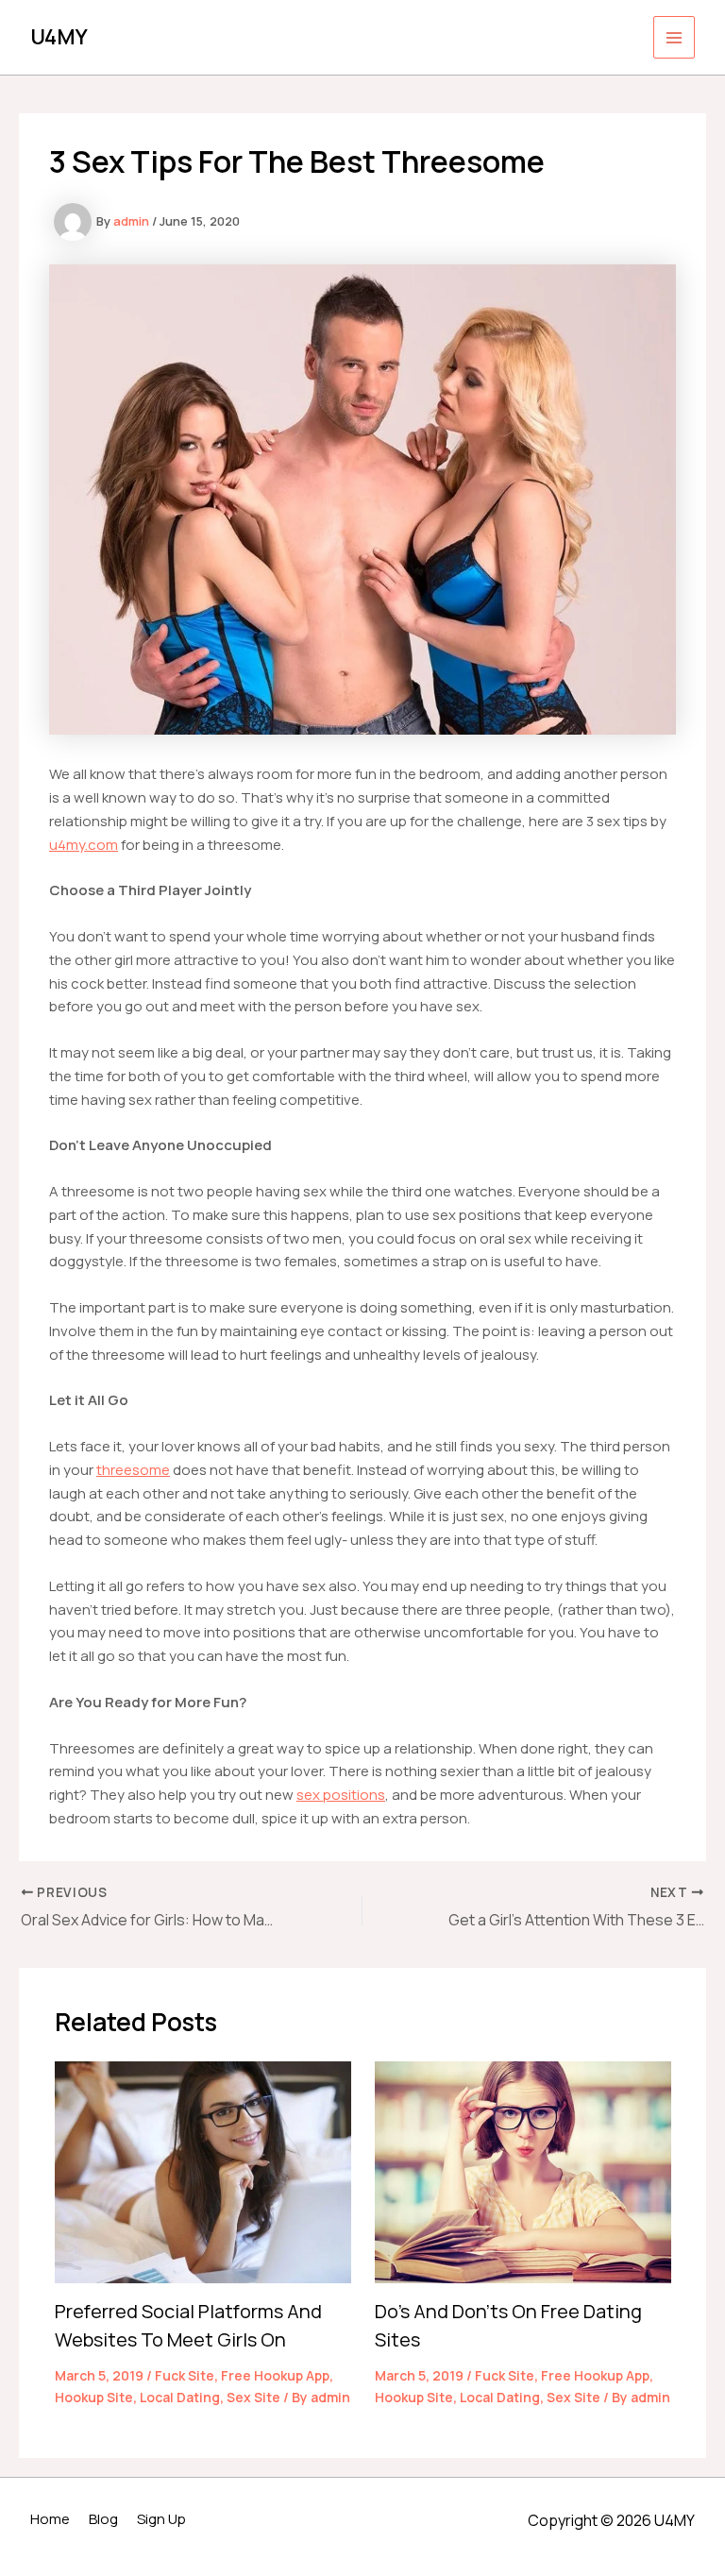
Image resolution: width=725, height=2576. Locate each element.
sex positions (341, 1795)
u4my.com (84, 845)
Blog (103, 2519)
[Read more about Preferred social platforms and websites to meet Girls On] (203, 2171)
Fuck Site (185, 2375)
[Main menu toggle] (674, 37)
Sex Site (253, 2397)
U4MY (59, 37)
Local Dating (180, 2397)
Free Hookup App (275, 2375)
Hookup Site (94, 2397)
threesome (133, 1470)
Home (50, 2519)
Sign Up (161, 2519)
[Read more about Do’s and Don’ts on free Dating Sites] (523, 2171)
